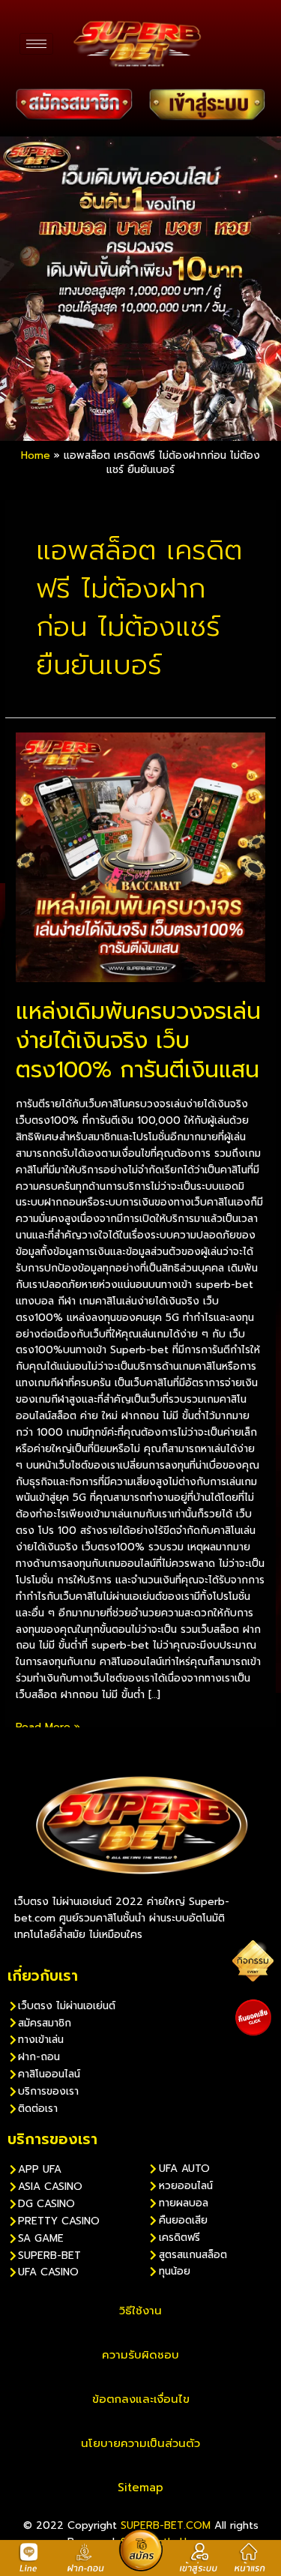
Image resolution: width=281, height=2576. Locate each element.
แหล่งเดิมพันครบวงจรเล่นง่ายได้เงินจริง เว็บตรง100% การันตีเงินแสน (138, 1041)
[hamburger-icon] (36, 44)
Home (36, 455)
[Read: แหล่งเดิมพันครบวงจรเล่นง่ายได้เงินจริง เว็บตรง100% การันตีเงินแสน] (140, 857)
